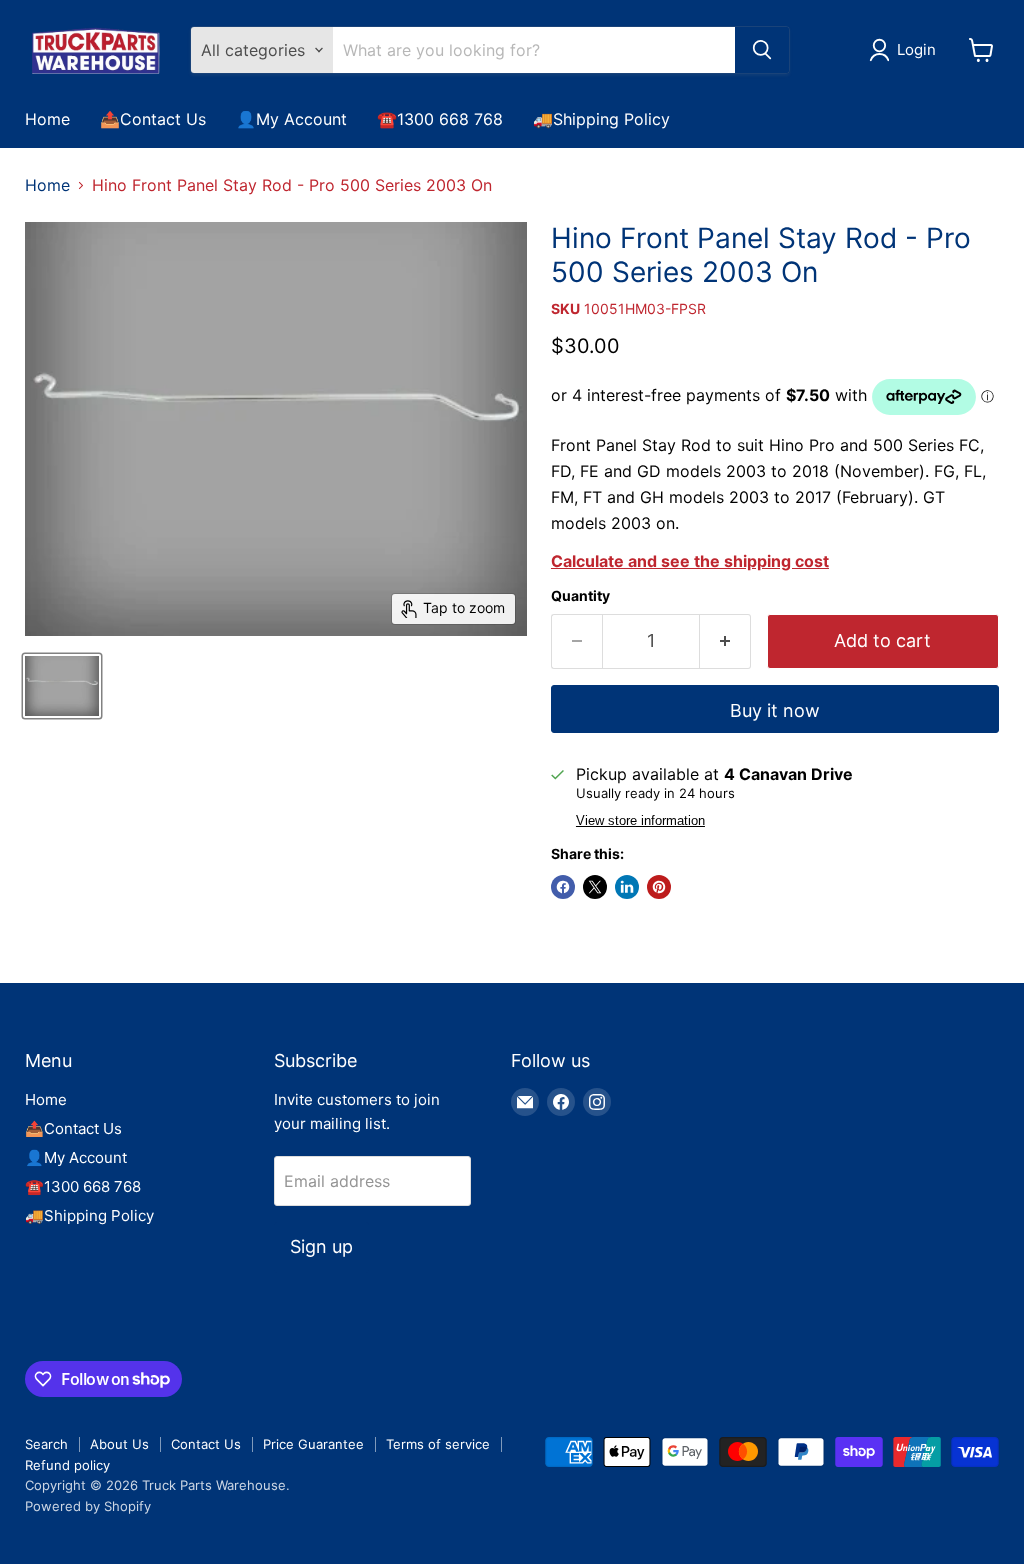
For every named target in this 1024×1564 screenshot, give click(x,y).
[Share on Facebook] (563, 887)
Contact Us (206, 1444)
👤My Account (291, 119)
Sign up (321, 1246)
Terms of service (438, 1444)
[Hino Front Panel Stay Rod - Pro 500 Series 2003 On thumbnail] (62, 686)
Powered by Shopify (88, 1506)
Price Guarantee (313, 1444)
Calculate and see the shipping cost (690, 561)
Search (46, 1444)
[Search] (762, 50)
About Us (119, 1444)
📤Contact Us (153, 119)
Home (47, 119)
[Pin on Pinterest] (659, 887)
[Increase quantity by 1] (725, 641)
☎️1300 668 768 (440, 119)
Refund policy (67, 1465)
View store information (640, 821)
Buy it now (775, 710)
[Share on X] (595, 887)
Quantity (580, 596)
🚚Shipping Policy (601, 119)
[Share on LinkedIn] (627, 887)
